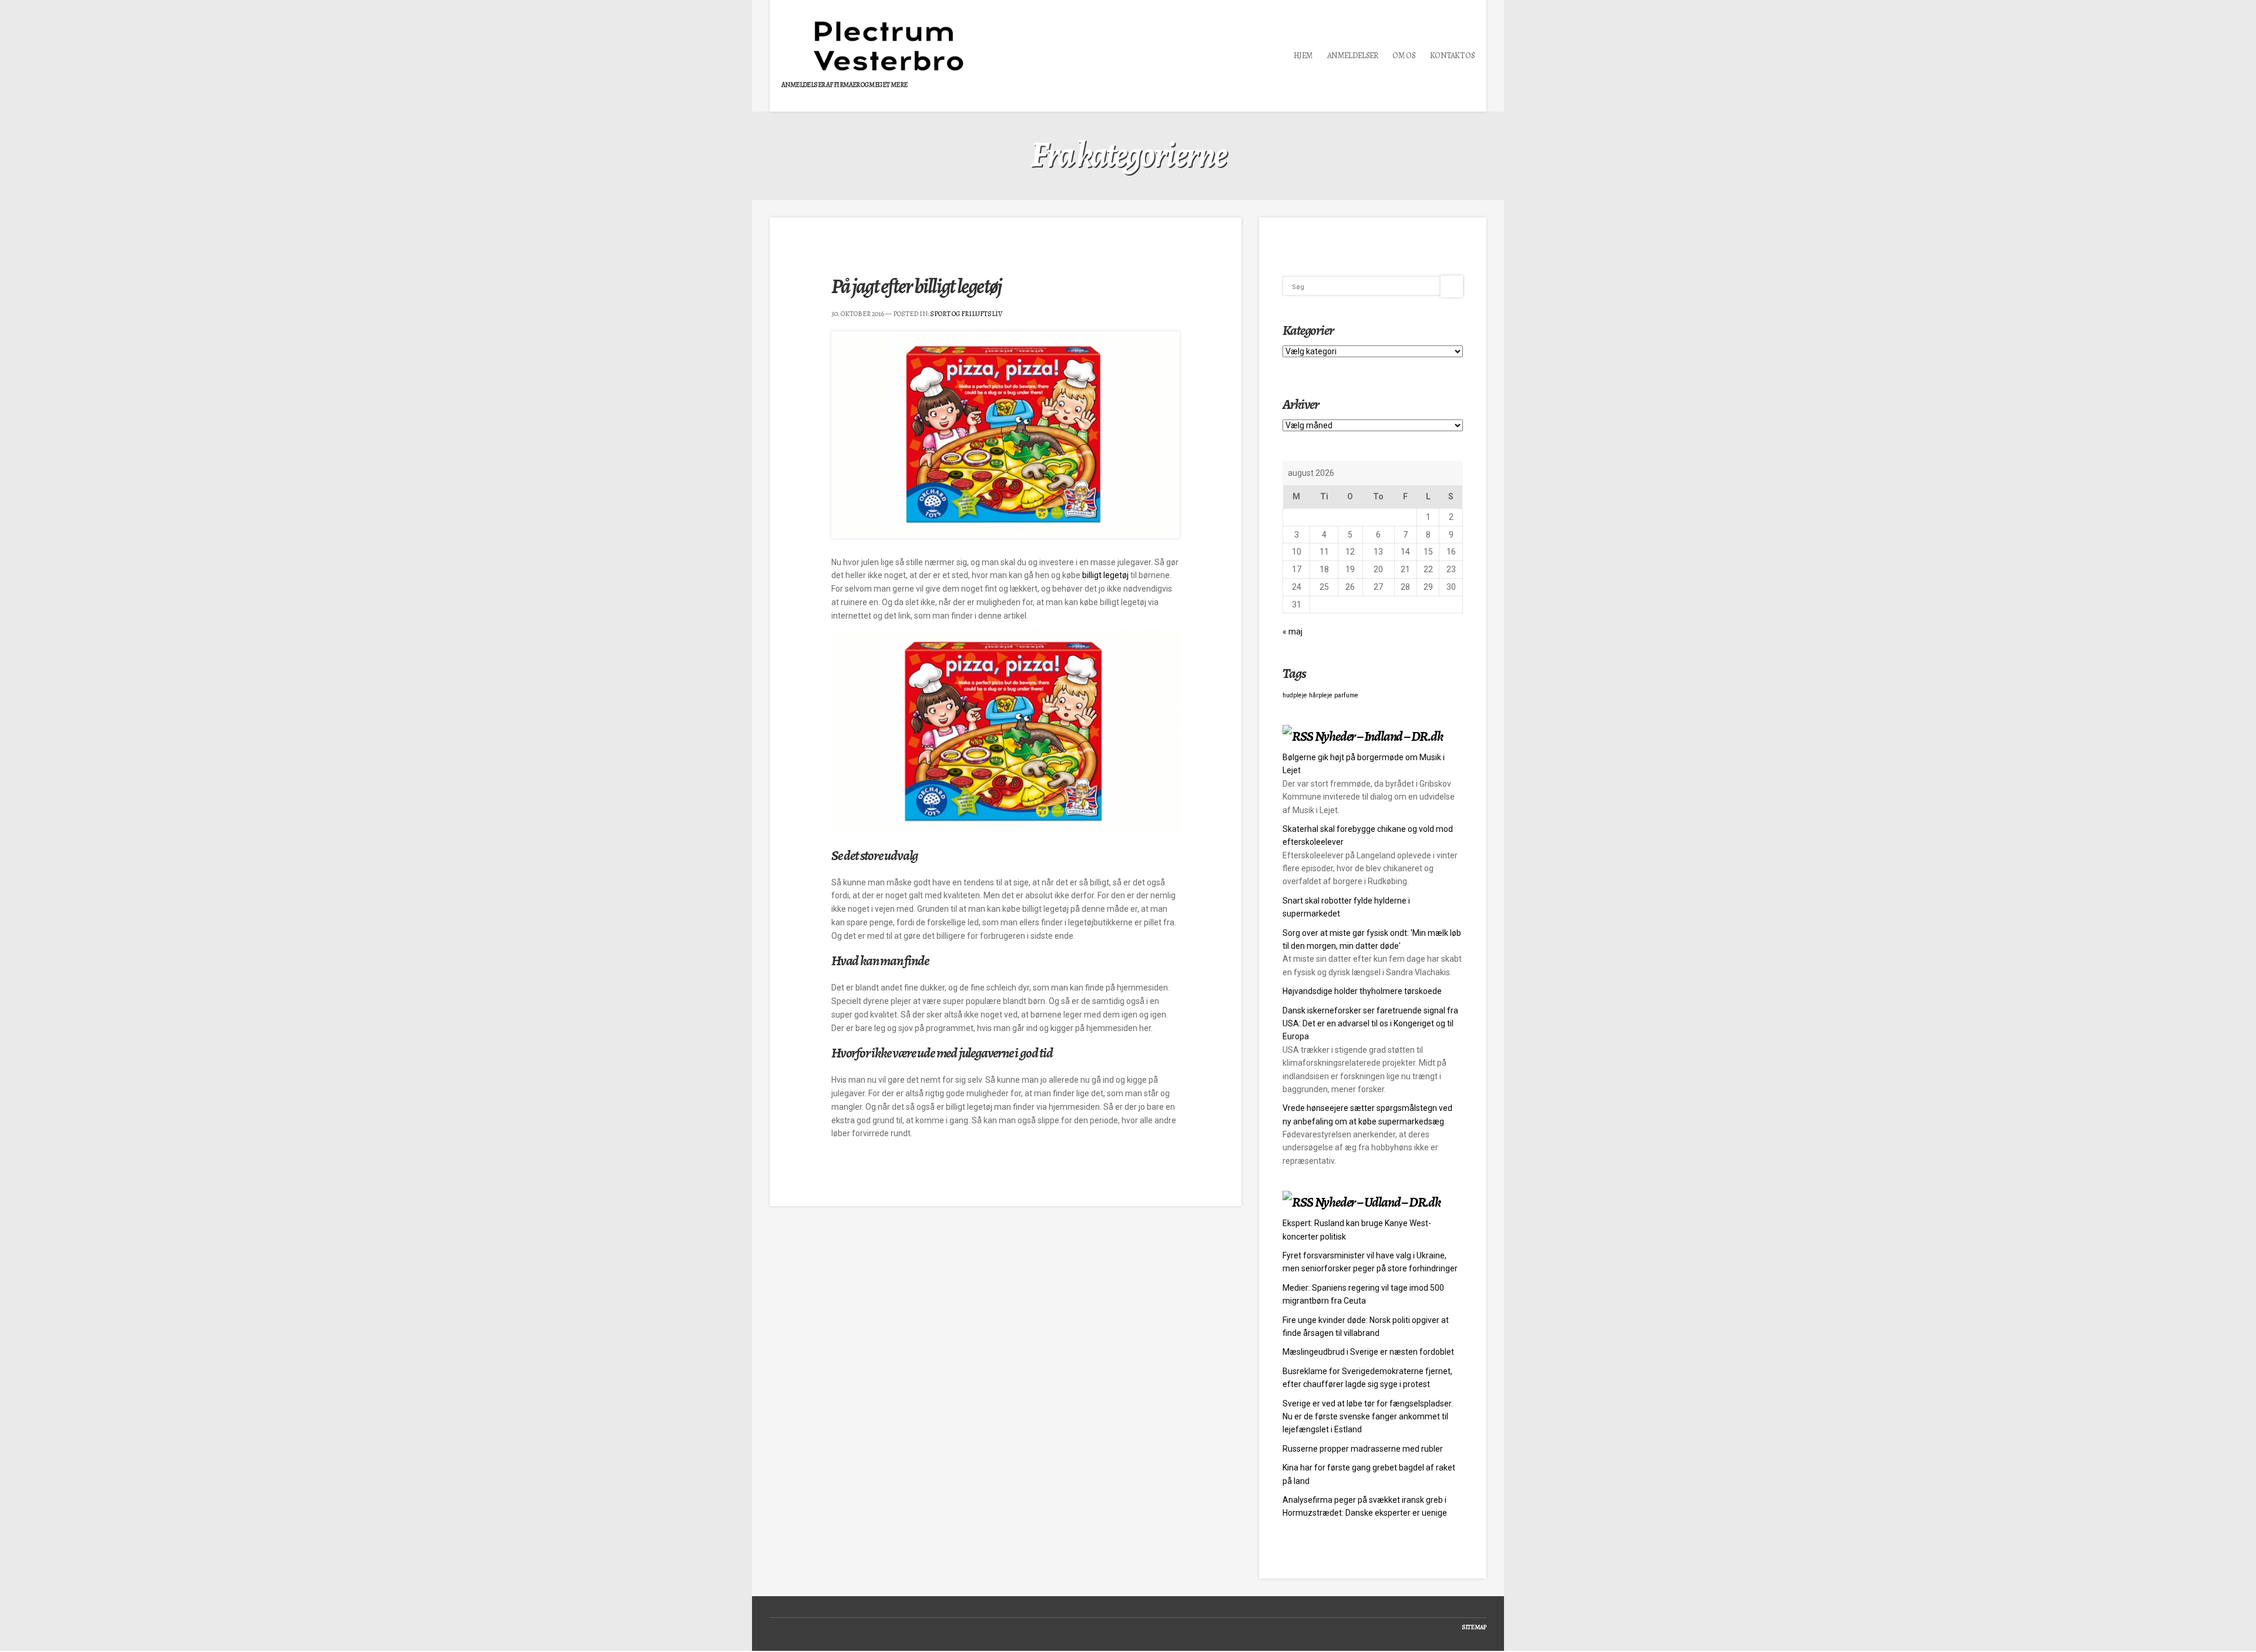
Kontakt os (1452, 56)
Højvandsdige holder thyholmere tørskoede (1362, 991)
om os (1404, 56)
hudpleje (1295, 695)
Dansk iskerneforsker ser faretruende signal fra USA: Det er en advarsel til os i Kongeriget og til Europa (1370, 1024)
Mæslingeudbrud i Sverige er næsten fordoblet (1368, 1352)
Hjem (1303, 56)
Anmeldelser (1352, 56)
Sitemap (1474, 1627)
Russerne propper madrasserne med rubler (1363, 1449)
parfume (1346, 695)
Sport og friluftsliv (966, 314)
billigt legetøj (1106, 575)
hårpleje (1321, 695)
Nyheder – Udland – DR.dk (1378, 1202)
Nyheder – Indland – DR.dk (1379, 736)
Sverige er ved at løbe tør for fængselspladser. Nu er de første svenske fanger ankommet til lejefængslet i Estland (1368, 1417)
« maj (1292, 632)
